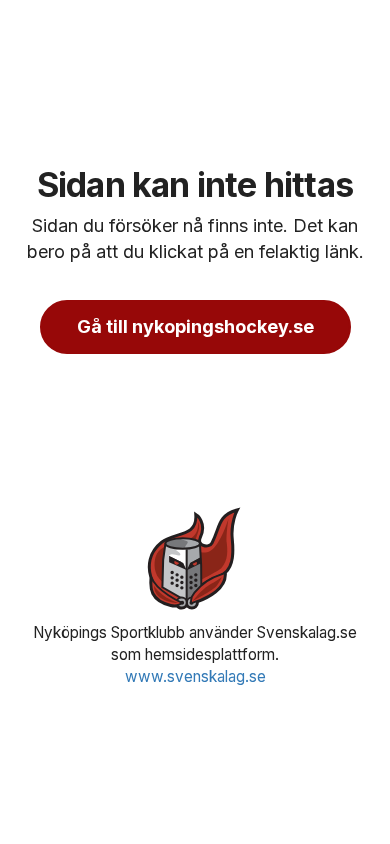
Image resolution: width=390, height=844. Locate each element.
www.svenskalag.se (195, 676)
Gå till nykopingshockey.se (195, 326)
